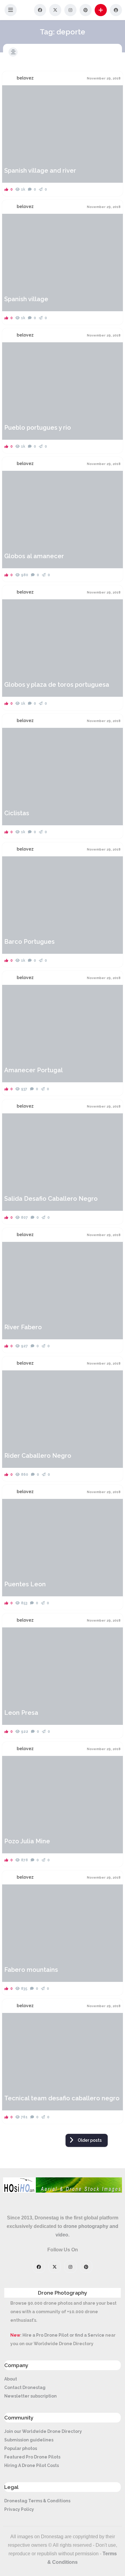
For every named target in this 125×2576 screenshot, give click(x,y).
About (11, 2379)
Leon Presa (21, 1713)
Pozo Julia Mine (27, 1841)
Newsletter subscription (30, 2396)
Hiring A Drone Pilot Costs (32, 2465)
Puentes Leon (25, 1584)
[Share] (11, 93)
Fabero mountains (31, 1970)
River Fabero (23, 1327)
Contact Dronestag (25, 2387)
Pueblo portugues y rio (38, 428)
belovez (25, 78)
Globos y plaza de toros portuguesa (57, 685)
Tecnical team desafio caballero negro (62, 2098)
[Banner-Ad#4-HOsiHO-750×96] (62, 2191)
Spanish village (26, 299)
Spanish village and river (40, 171)
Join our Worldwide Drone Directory (43, 2431)
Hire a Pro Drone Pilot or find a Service (63, 2335)
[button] (11, 10)
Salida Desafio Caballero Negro (51, 1199)
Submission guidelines (29, 2440)
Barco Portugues (29, 942)
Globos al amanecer (34, 556)
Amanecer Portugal (34, 1070)
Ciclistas (17, 813)
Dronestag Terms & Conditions (37, 2501)
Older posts (90, 2140)
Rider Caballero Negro (38, 1456)
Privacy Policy (19, 2509)
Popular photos (21, 2448)
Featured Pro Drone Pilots (32, 2457)
